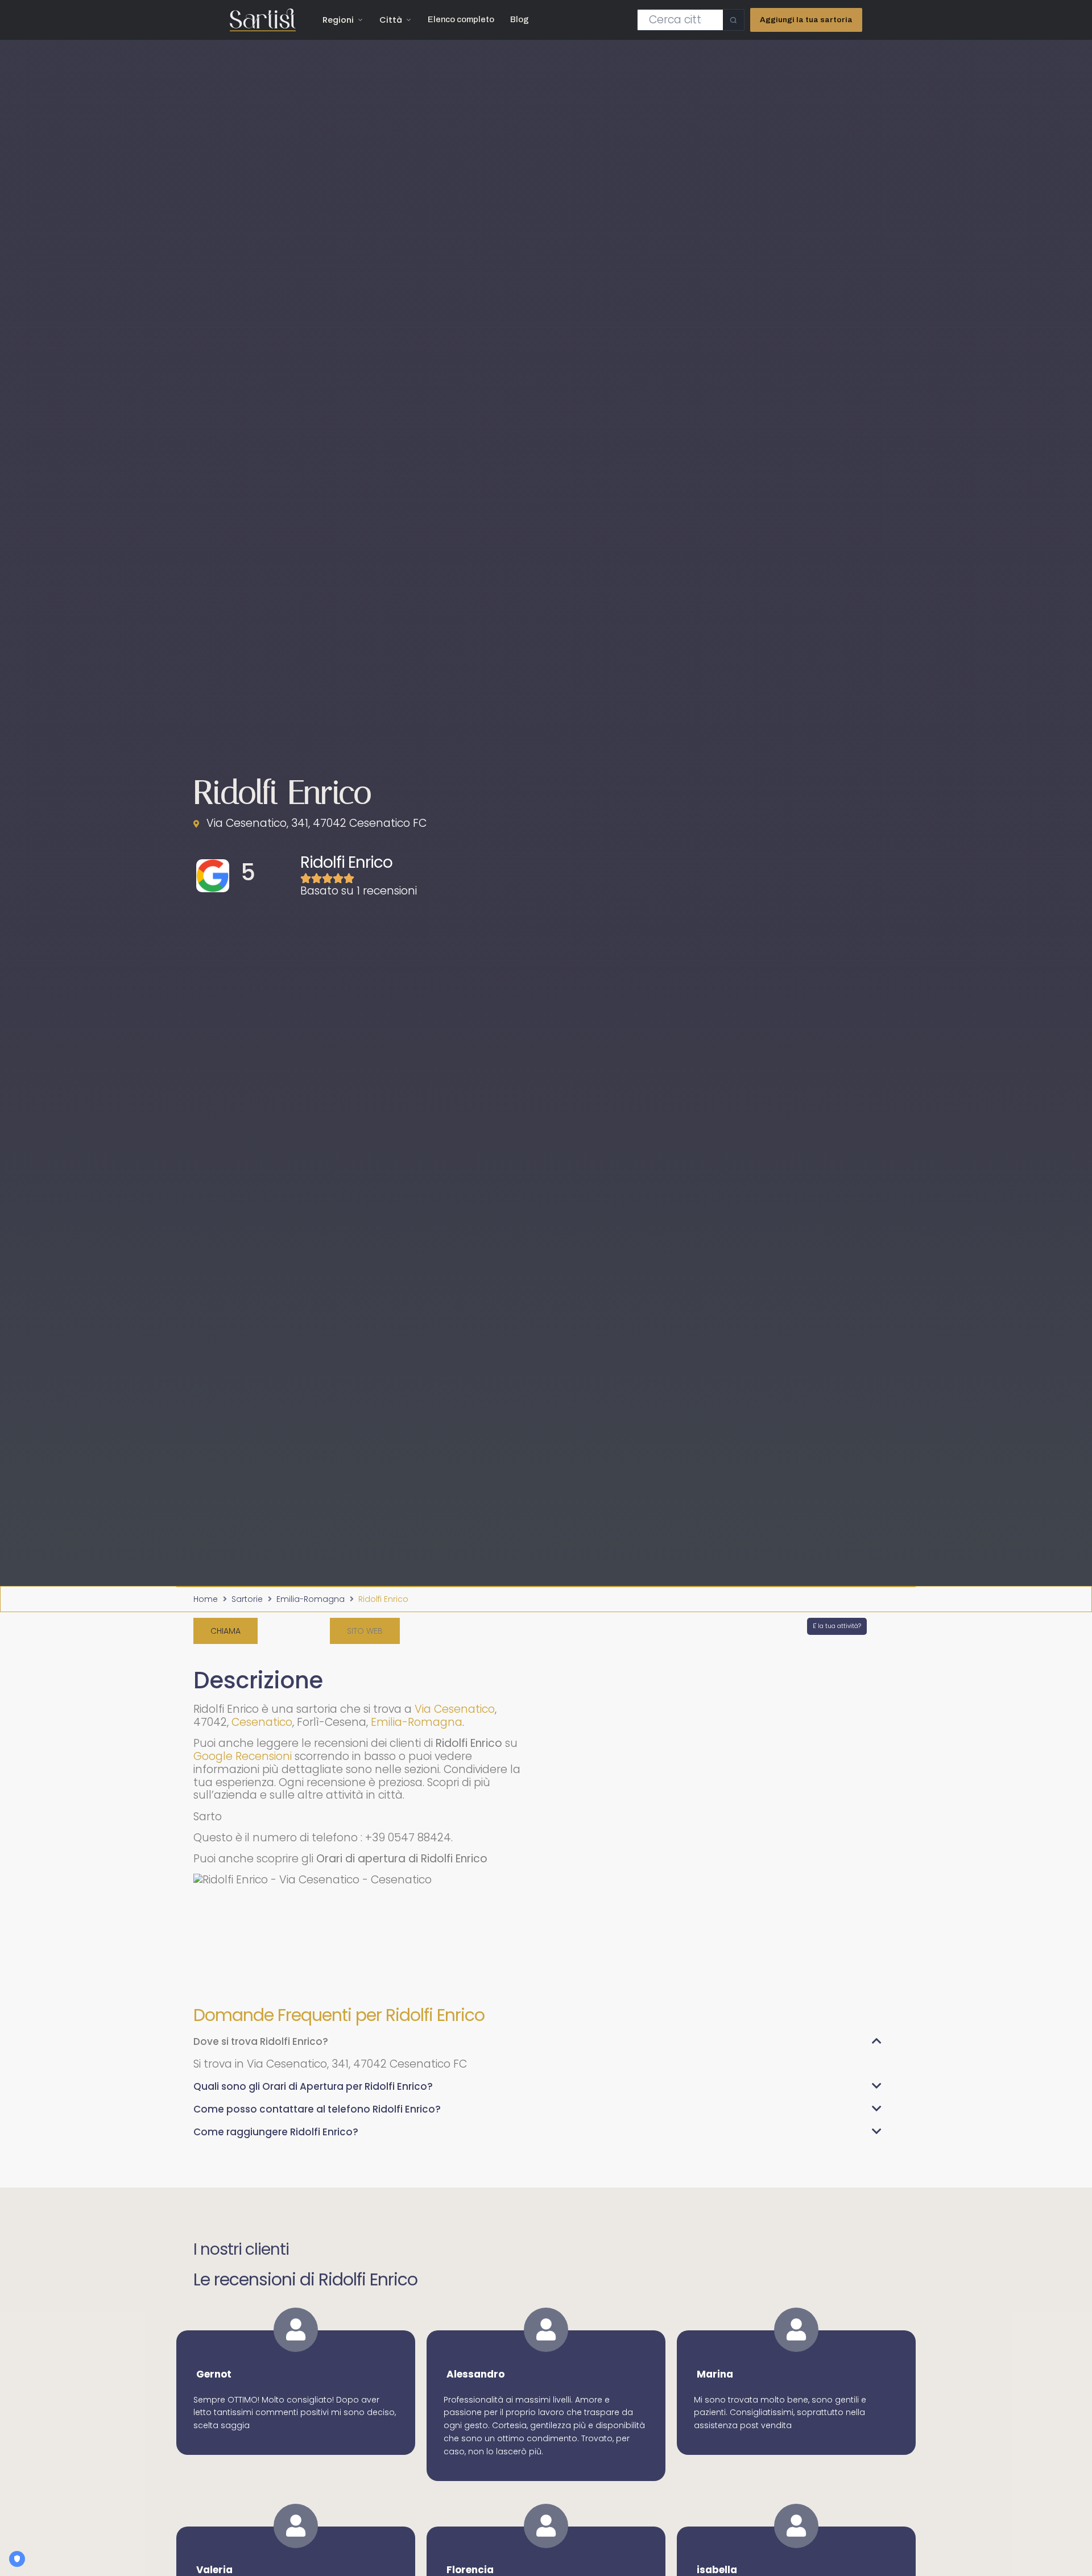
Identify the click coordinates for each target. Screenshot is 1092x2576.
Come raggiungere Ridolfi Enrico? (276, 2132)
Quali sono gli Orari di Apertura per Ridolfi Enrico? (313, 2086)
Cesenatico (262, 1722)
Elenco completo (461, 19)
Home (206, 1599)
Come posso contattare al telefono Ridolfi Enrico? (317, 2109)
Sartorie (247, 1599)
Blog (520, 19)
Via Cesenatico (455, 1709)
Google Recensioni (243, 1756)
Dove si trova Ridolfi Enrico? (261, 2041)
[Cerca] (733, 20)
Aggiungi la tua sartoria (806, 20)
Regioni (338, 20)
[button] (365, 1631)
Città (391, 20)
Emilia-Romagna (311, 1599)
